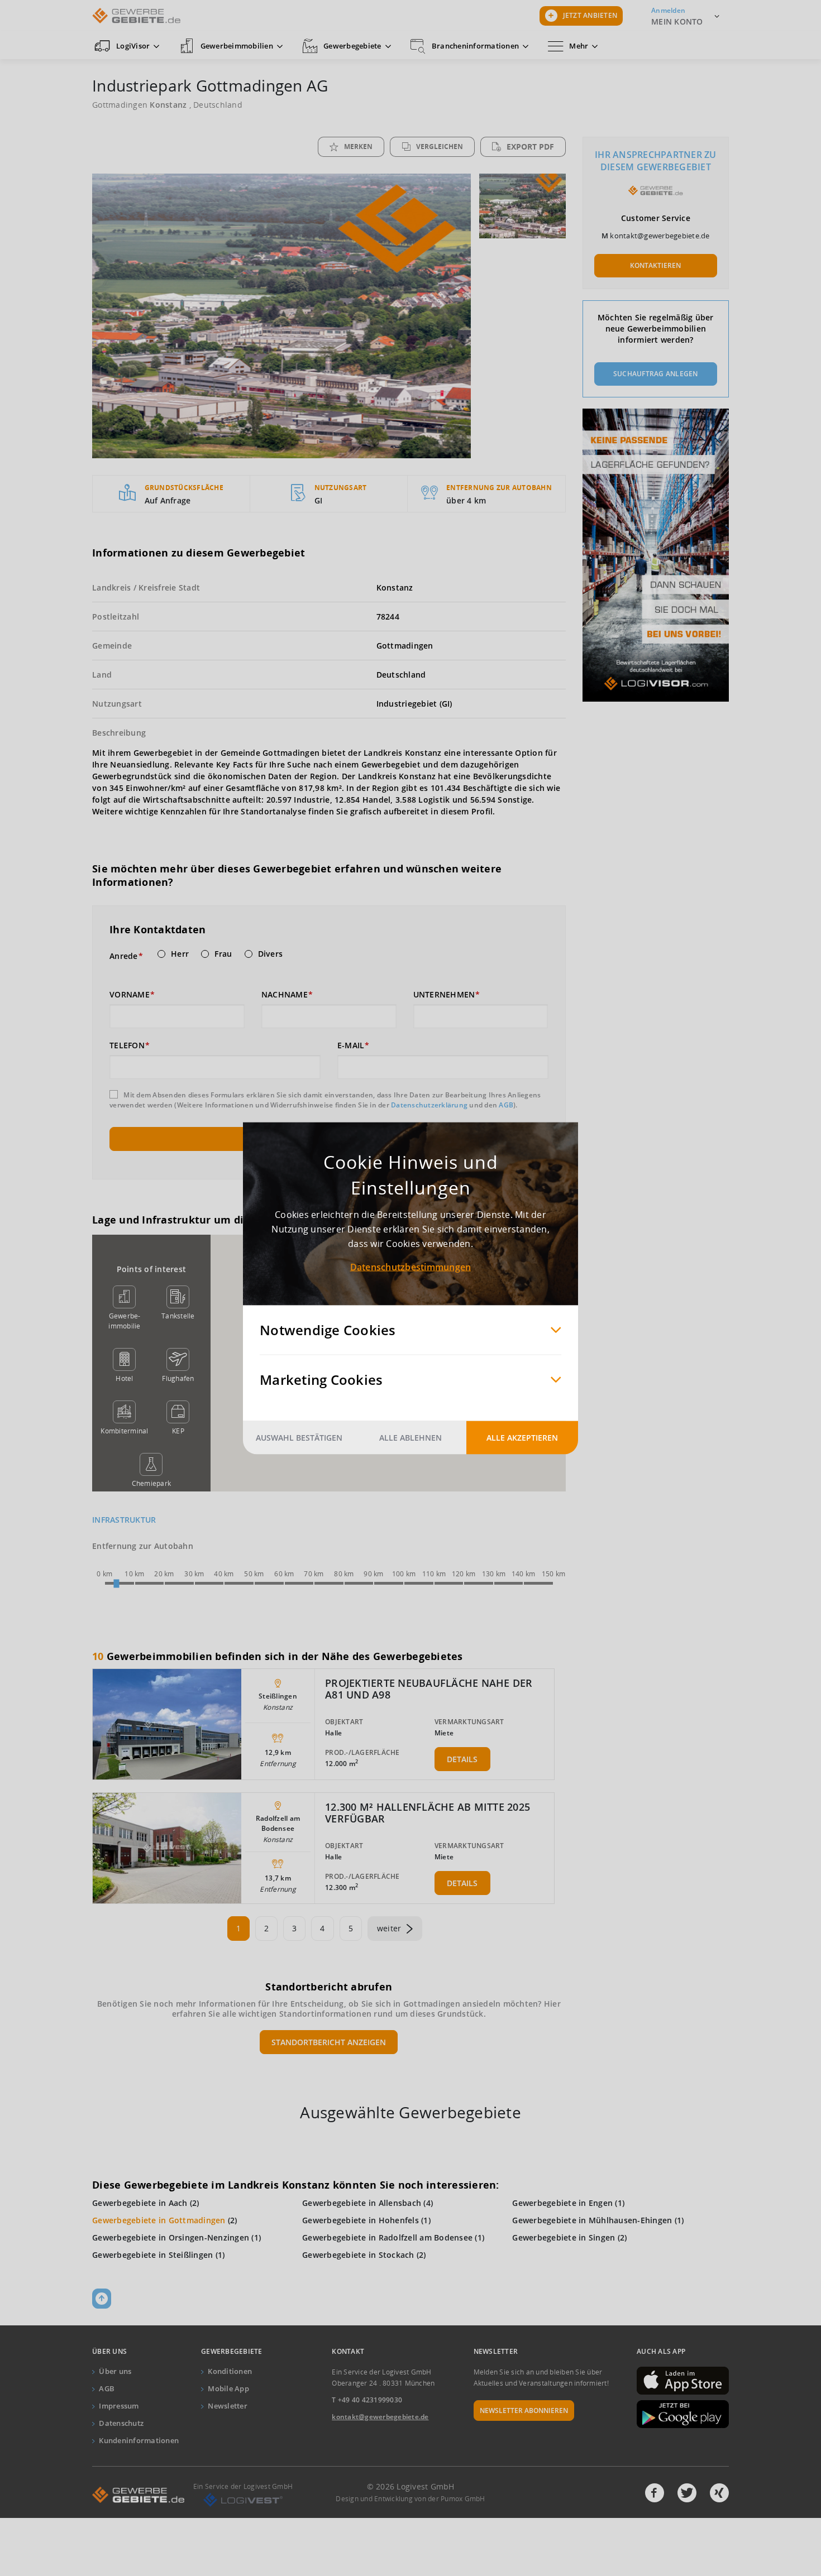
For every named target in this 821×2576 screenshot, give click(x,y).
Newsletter (228, 2406)
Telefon (127, 1045)
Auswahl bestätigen (299, 1437)
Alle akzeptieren (522, 1437)
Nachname (285, 995)
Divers (271, 954)
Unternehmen (444, 995)
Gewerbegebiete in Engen (562, 2203)
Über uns (115, 2371)
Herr (180, 954)
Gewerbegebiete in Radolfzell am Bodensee (387, 2237)
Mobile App (228, 2388)
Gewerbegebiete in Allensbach (362, 2203)
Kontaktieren (655, 265)
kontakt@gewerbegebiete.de (660, 236)
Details (462, 1759)
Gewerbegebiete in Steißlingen (152, 2255)
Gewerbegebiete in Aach (140, 2203)
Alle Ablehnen (410, 1437)
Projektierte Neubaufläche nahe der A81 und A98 (429, 1689)
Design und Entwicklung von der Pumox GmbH (410, 2499)
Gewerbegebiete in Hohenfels (361, 2220)
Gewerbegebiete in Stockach (358, 2255)
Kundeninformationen (139, 2440)
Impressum (119, 2406)
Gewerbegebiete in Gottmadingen (159, 2220)
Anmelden (668, 10)
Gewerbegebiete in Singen (564, 2237)
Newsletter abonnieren (524, 2410)
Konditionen (230, 2371)
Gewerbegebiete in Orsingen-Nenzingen (171, 2237)
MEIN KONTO (677, 21)
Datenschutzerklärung (429, 1105)
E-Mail (351, 1045)
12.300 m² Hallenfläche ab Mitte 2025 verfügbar (428, 1813)
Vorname (130, 995)
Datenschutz (121, 2423)
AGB (506, 1105)
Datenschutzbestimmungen (411, 1267)
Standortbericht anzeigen (329, 2042)
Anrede (124, 956)
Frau (223, 954)
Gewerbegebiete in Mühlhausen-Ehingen (592, 2220)
